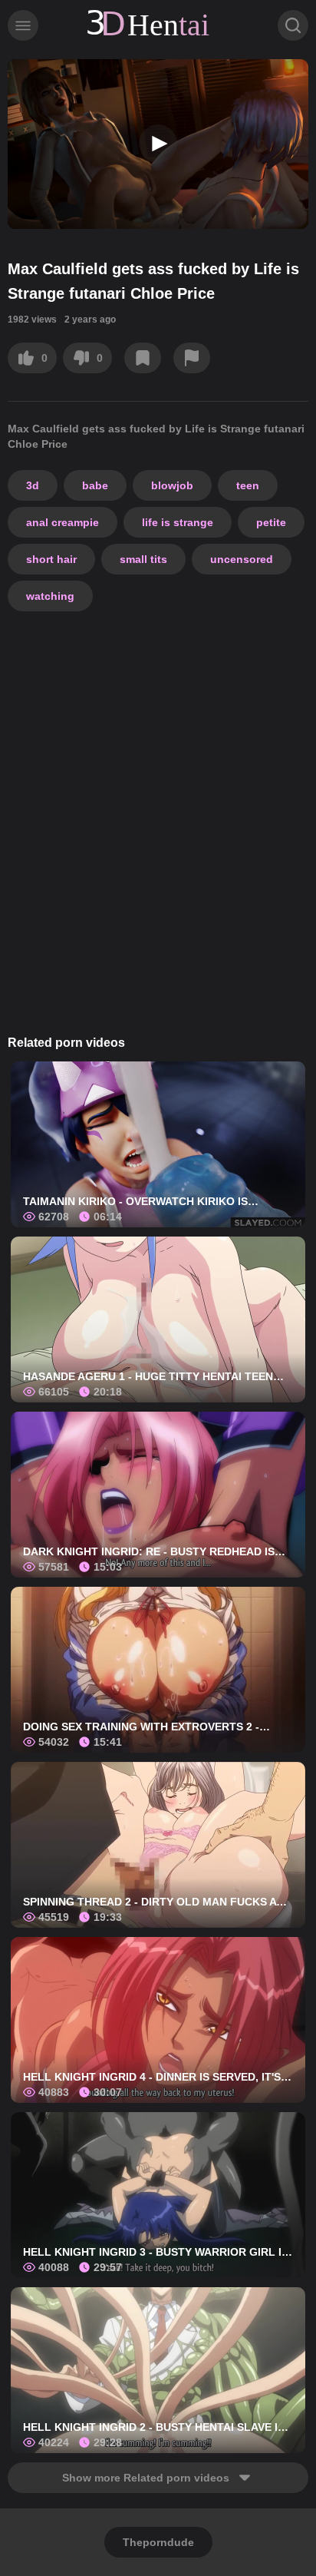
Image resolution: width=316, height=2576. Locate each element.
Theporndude (158, 2542)
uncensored (242, 559)
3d (33, 485)
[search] (293, 25)
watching (50, 596)
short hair (51, 559)
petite (271, 522)
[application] (158, 144)
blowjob (172, 485)
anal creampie (63, 522)
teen (248, 485)
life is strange (178, 522)
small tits (143, 559)
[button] (158, 144)
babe (95, 485)
